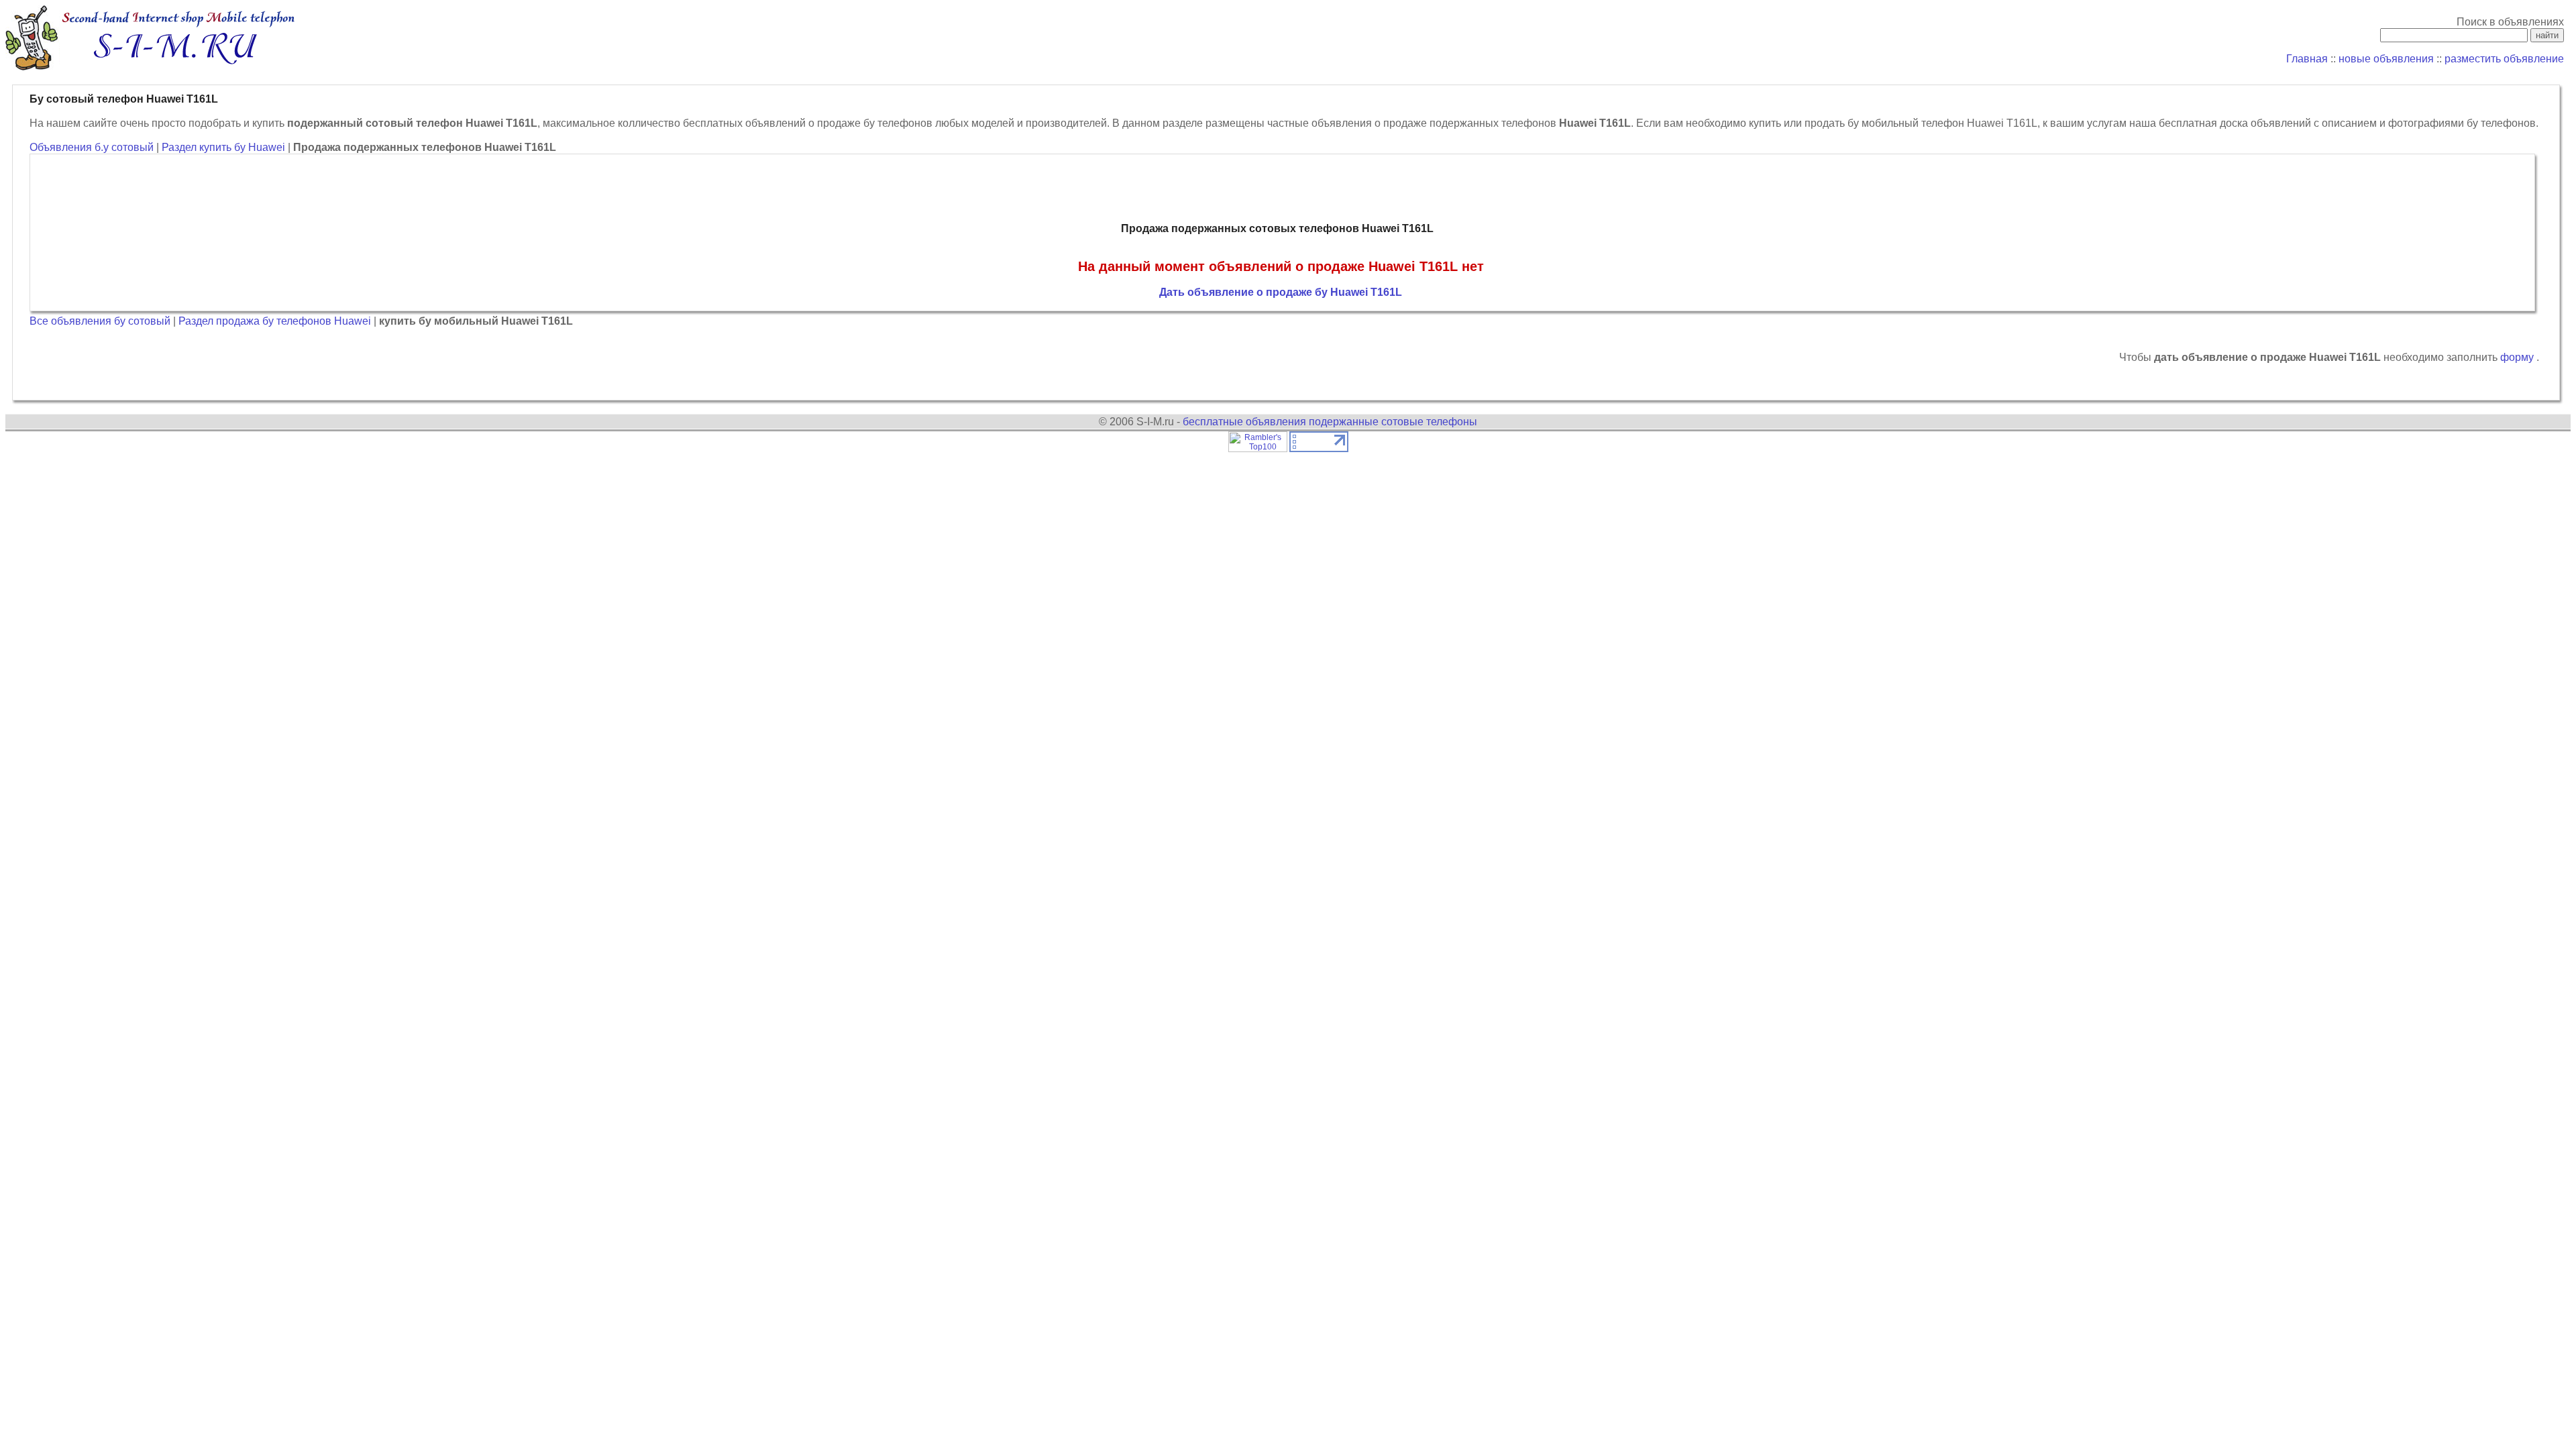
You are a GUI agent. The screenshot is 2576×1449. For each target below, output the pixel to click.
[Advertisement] (1281, 189)
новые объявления (2386, 59)
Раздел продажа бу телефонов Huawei (276, 321)
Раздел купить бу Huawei (225, 147)
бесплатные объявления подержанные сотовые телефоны (1330, 422)
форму (2518, 357)
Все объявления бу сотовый (100, 321)
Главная (2307, 59)
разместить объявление (2504, 59)
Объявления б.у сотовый (92, 147)
